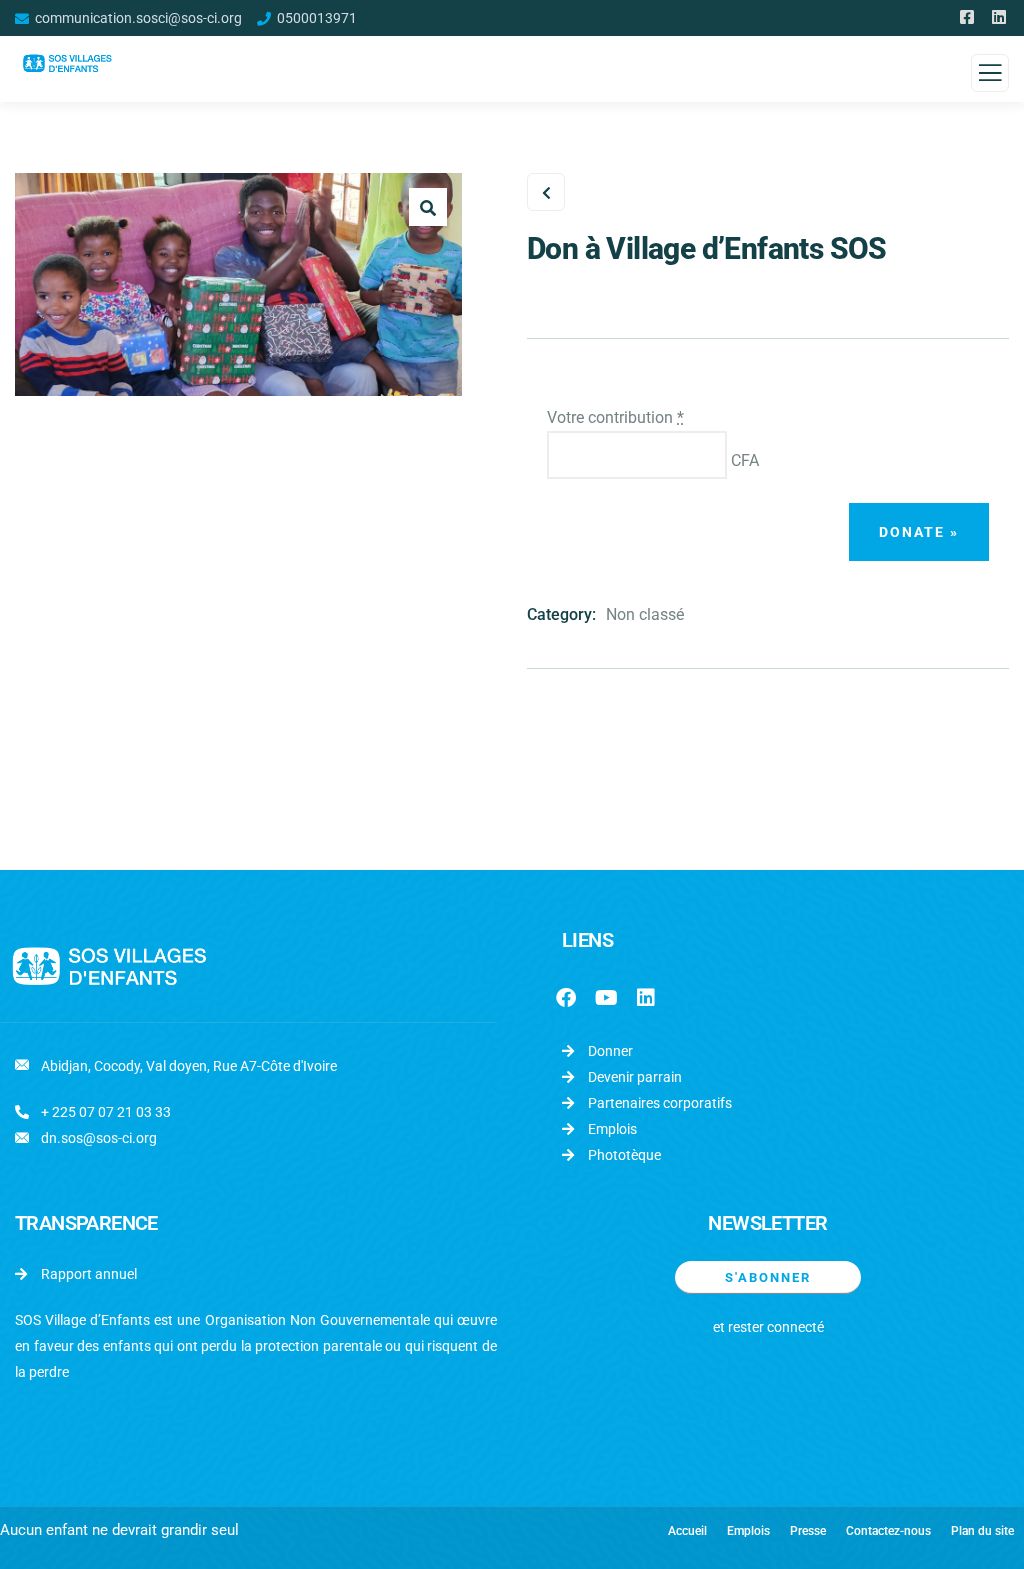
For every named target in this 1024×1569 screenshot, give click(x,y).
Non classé (645, 614)
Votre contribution (615, 417)
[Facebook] (566, 998)
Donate (919, 532)
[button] (428, 207)
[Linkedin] (646, 998)
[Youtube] (606, 998)
